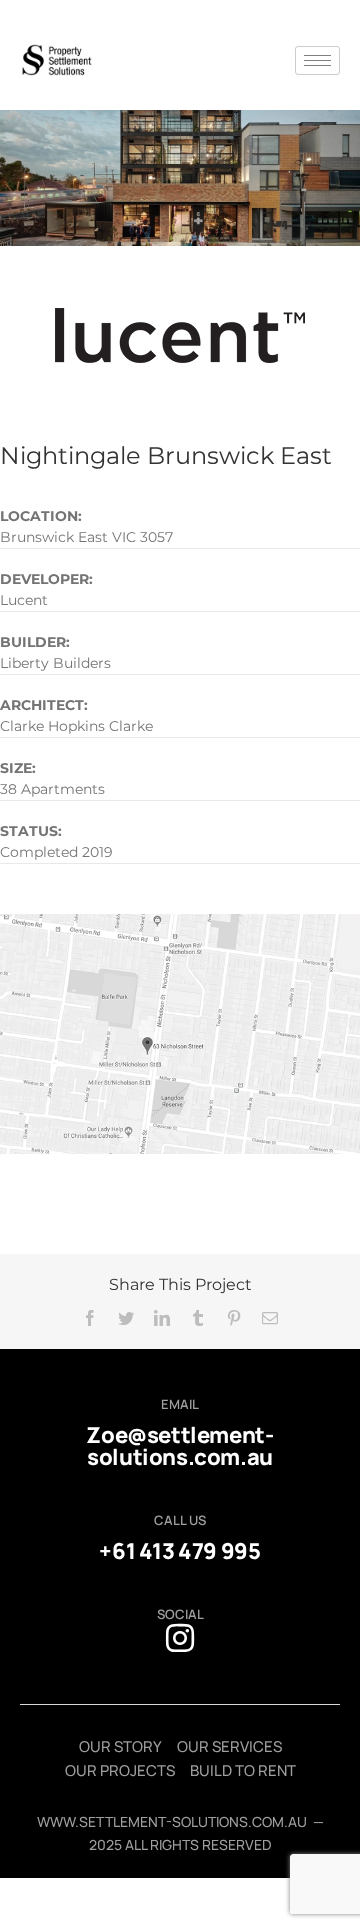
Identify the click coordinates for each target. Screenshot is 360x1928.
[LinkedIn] (162, 1318)
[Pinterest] (234, 1318)
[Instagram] (180, 1638)
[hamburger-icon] (317, 60)
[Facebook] (90, 1318)
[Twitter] (126, 1318)
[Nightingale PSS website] (180, 138)
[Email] (270, 1318)
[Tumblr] (198, 1318)
